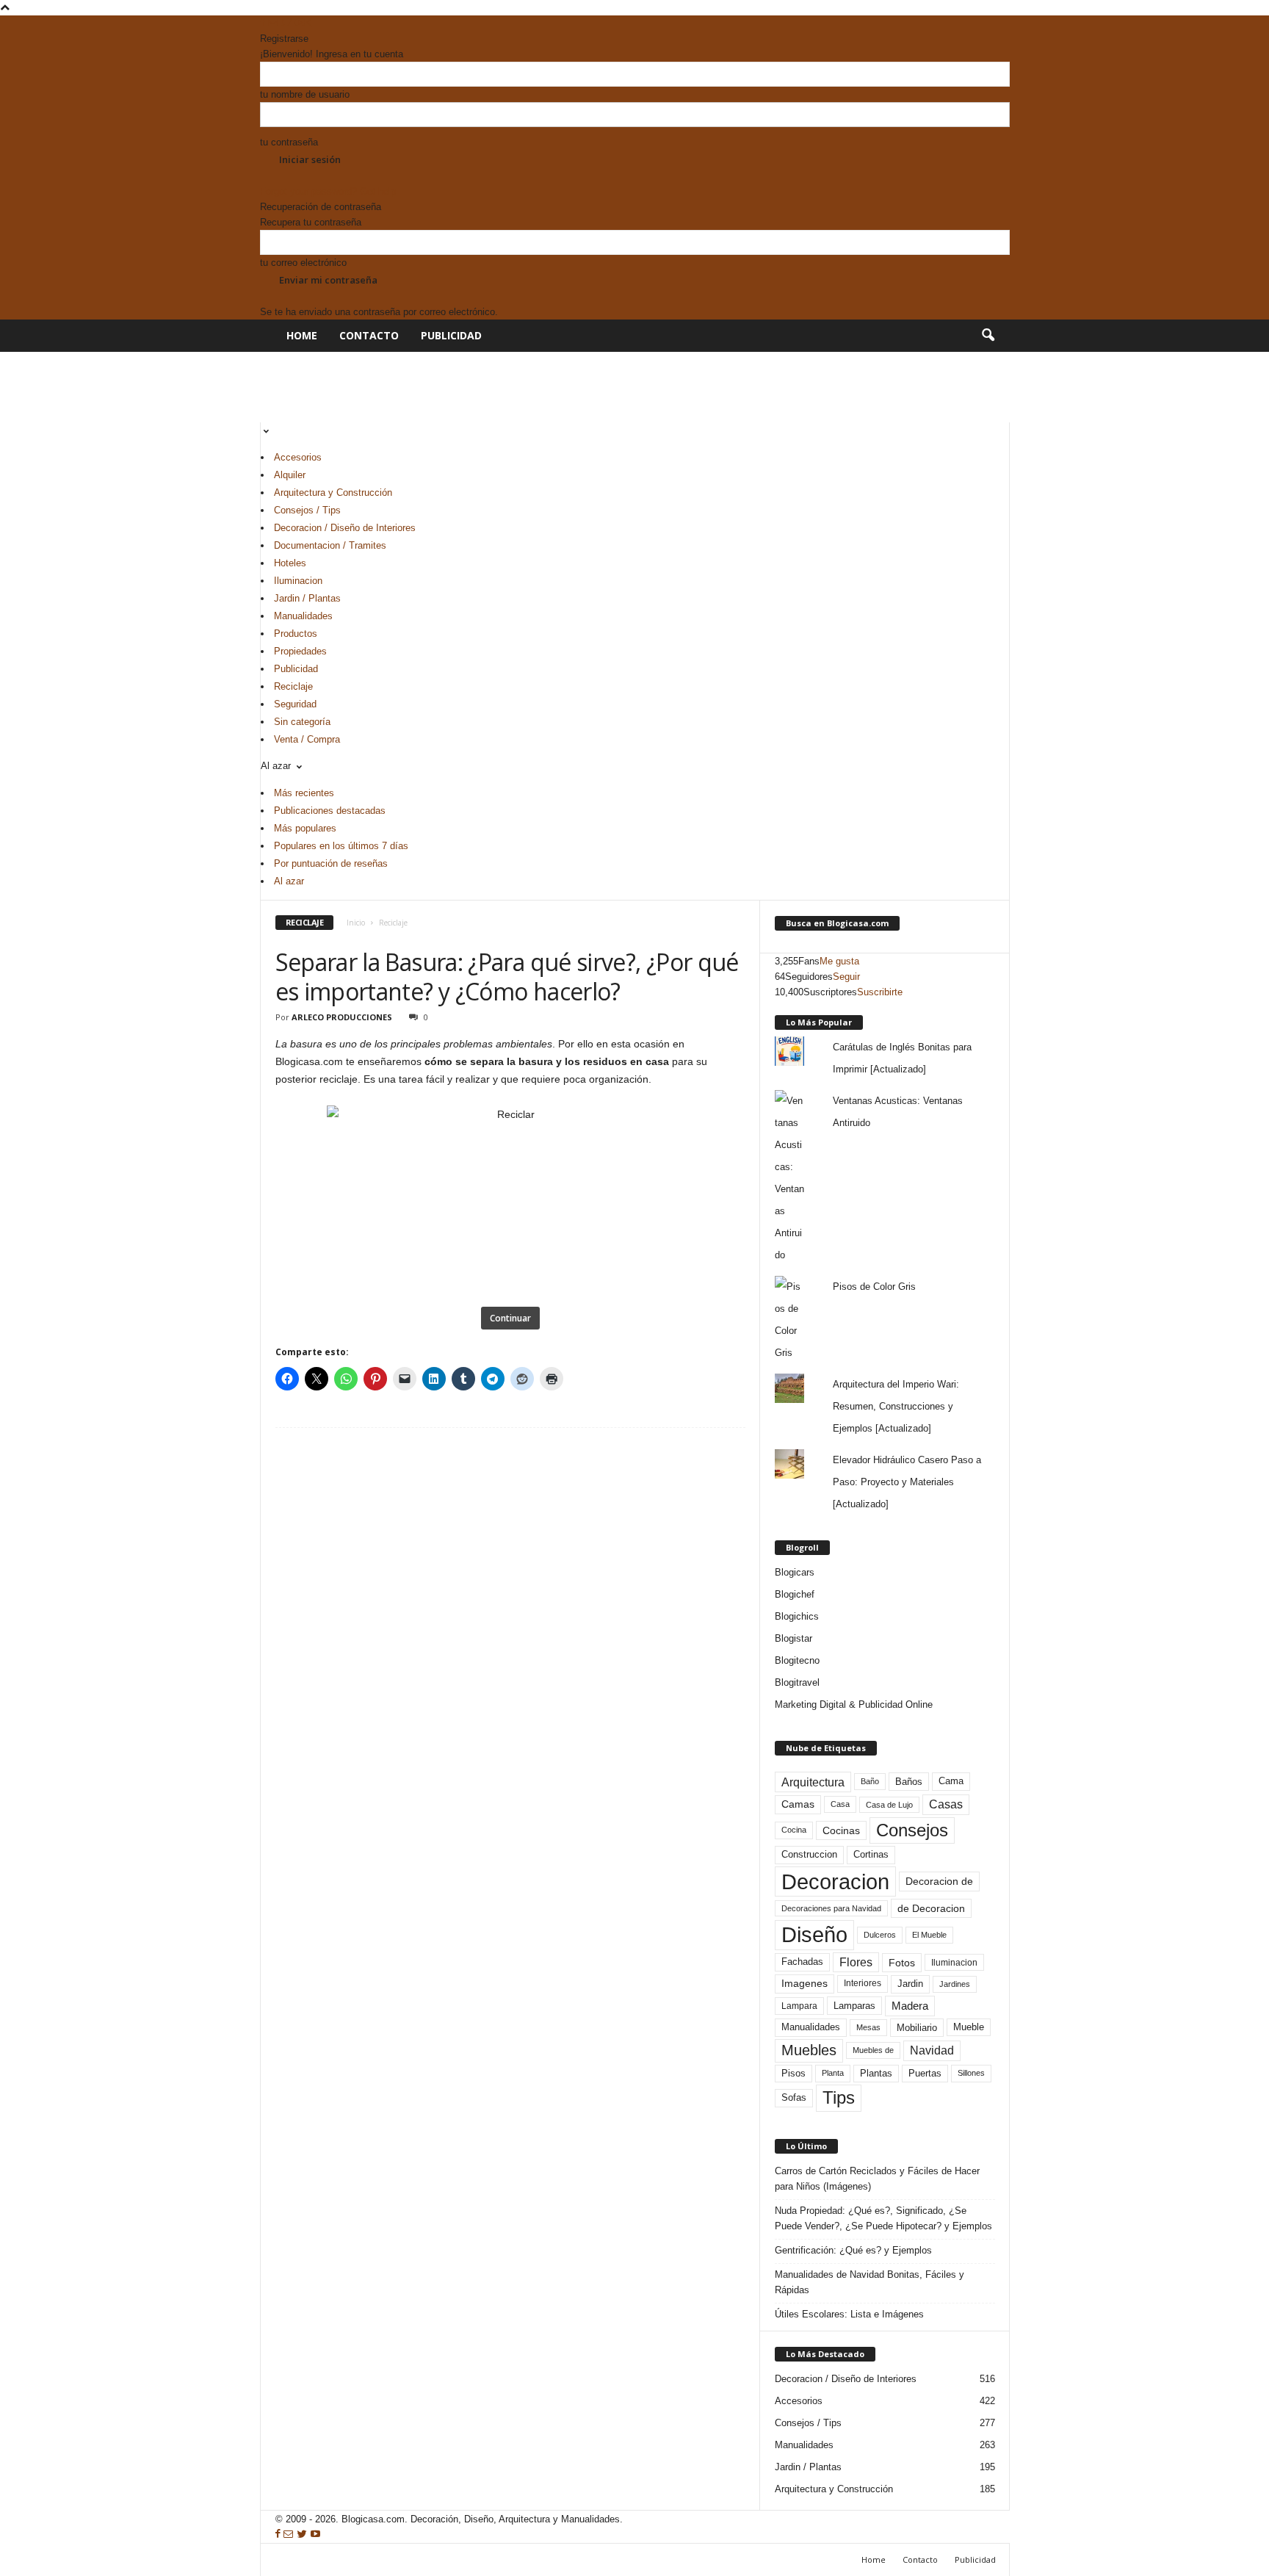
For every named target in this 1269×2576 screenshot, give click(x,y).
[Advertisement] (527, 385)
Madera (910, 2006)
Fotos (902, 1963)
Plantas (876, 2073)
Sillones (971, 2073)
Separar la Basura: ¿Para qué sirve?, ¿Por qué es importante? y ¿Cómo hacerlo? (507, 977)
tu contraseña (289, 142)
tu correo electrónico (303, 263)
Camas (798, 1804)
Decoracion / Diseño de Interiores (345, 528)
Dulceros (880, 1935)
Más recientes (304, 793)
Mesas (868, 2027)
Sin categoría (302, 722)
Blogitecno (797, 1660)
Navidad (932, 2050)
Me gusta (839, 961)
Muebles (809, 2050)
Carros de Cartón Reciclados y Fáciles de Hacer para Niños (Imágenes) (877, 2179)
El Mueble (929, 1935)
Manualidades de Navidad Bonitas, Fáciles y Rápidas (869, 2282)
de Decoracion (931, 1908)
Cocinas (841, 1830)
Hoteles (290, 563)
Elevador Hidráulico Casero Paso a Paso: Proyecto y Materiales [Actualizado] (907, 1482)
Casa (840, 1804)
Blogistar (793, 1638)
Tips (839, 2097)
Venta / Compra (307, 739)
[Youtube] (300, 23)
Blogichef (795, 1594)
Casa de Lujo (889, 1805)
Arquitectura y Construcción (333, 493)
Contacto (369, 335)
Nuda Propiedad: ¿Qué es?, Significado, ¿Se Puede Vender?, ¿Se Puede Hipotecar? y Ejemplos (883, 2218)
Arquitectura (813, 1782)
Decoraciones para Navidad (831, 1908)
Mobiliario (917, 2028)
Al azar (289, 881)
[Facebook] (264, 23)
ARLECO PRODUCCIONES (342, 1017)
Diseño (814, 1935)
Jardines (955, 1984)
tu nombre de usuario (305, 94)
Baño (870, 1781)
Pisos (793, 2074)
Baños (909, 1782)
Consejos (912, 1830)
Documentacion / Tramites (330, 545)
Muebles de (873, 2050)
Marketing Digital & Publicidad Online (854, 1704)
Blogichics (797, 1616)
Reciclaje (293, 686)
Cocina (794, 1830)
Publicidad (451, 335)
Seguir (846, 977)
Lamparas (854, 2006)
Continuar (510, 1318)
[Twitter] (288, 23)
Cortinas (871, 1855)
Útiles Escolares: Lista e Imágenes (849, 2314)
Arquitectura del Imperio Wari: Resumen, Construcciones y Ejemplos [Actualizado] (896, 1406)
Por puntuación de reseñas (331, 863)
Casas (946, 1804)
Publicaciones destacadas (330, 811)
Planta (833, 2073)
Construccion (809, 1855)
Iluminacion (298, 581)
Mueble (969, 2027)
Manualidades (303, 616)
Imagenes (805, 1983)
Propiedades (300, 651)
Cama (951, 1781)
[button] (988, 336)
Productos (296, 634)
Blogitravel (797, 1682)
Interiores (863, 1983)
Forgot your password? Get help (328, 191)
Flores (856, 1962)
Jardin (910, 1984)
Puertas (925, 2074)
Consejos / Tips (307, 510)
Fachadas (802, 1962)
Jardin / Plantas (307, 598)
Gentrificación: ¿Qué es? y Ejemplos (853, 2250)
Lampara (799, 2006)
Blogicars (795, 1572)
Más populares (305, 828)
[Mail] (274, 23)
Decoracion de (939, 1881)
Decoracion (835, 1882)
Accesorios (298, 457)
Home (302, 335)
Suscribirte (880, 992)
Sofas (794, 2098)
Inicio (356, 923)
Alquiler (290, 475)
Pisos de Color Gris (874, 1287)
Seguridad (295, 704)
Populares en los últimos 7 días (341, 846)
